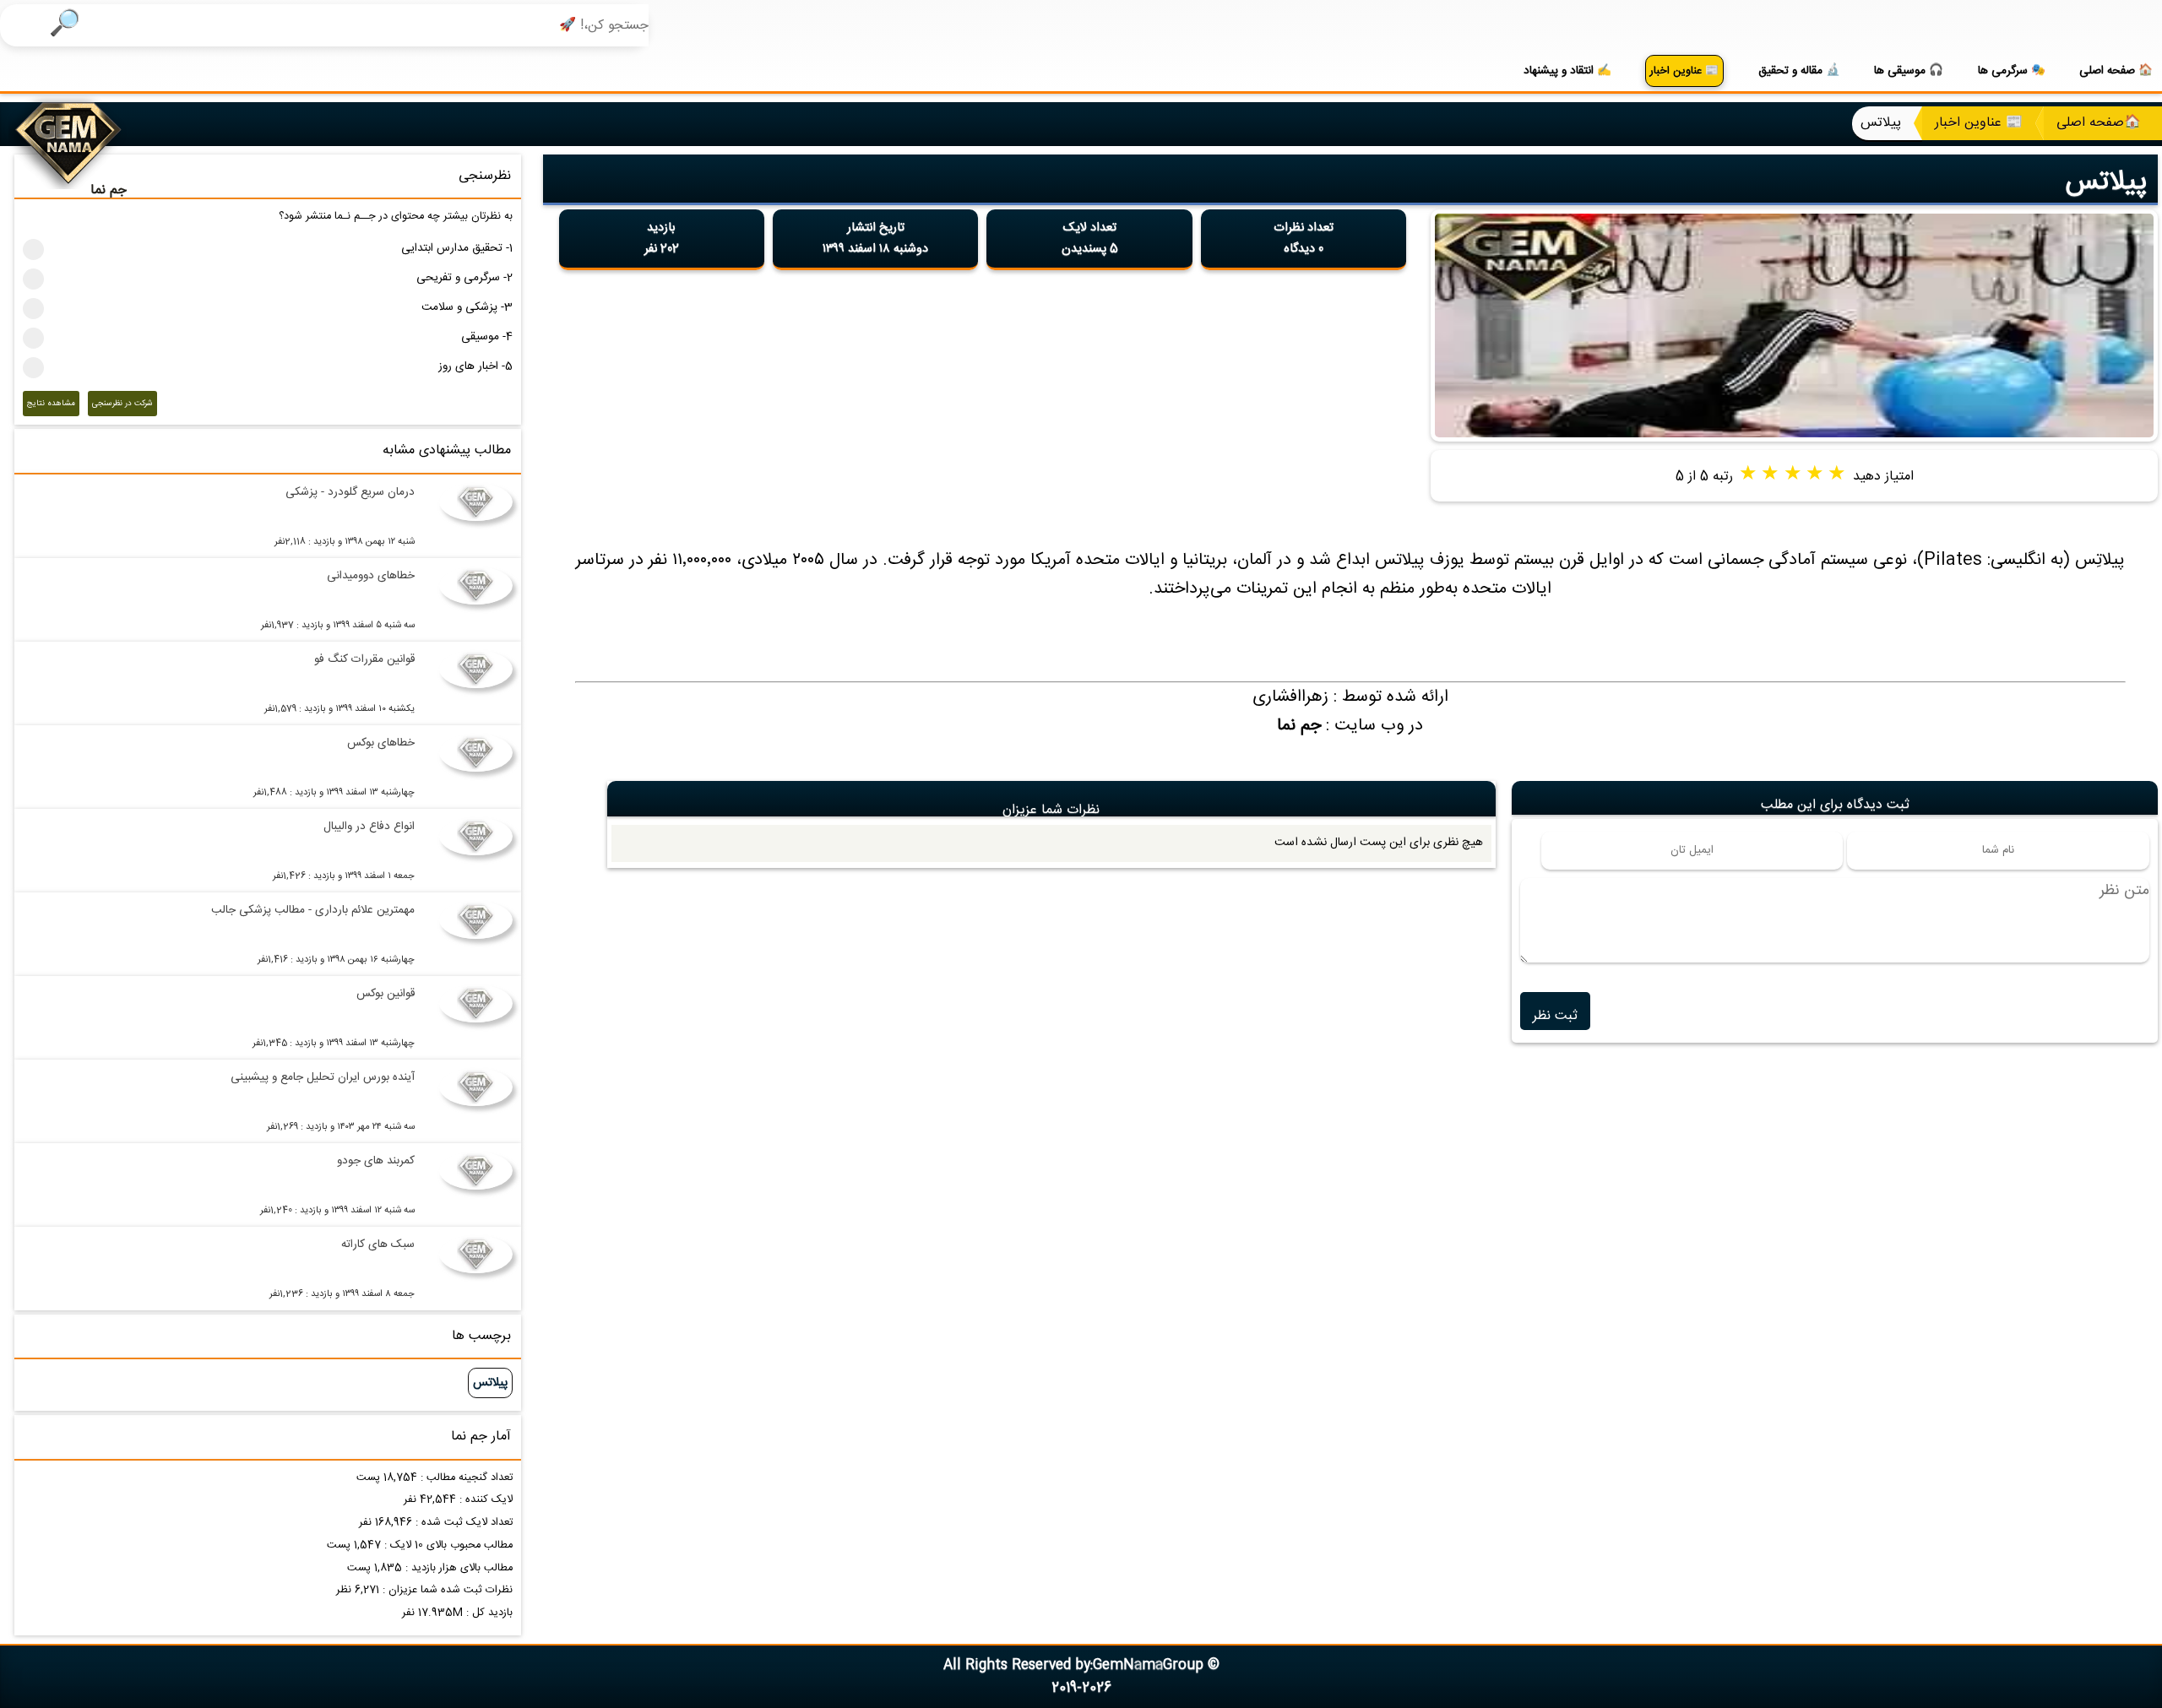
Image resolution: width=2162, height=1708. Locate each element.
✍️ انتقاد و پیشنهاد (1567, 71)
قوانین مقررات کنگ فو (364, 659)
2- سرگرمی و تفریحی (464, 278)
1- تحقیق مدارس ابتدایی (457, 248)
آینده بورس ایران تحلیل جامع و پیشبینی (323, 1077)
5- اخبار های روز (475, 366)
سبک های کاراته (378, 1244)
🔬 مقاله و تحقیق (1799, 71)
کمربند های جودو (376, 1161)
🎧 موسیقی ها (1909, 71)
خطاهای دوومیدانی (371, 576)
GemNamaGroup (1148, 1665)
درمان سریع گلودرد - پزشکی (350, 492)
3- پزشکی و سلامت (467, 307)
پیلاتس (2106, 182)
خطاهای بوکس (381, 743)
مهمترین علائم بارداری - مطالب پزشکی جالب (313, 910)
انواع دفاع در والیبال (369, 827)
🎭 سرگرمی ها (2012, 71)
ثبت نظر (1555, 1016)
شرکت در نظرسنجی (122, 404)
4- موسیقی (487, 337)
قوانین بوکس (386, 994)
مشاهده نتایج (51, 404)
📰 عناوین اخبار (1684, 71)
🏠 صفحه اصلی (2116, 71)
